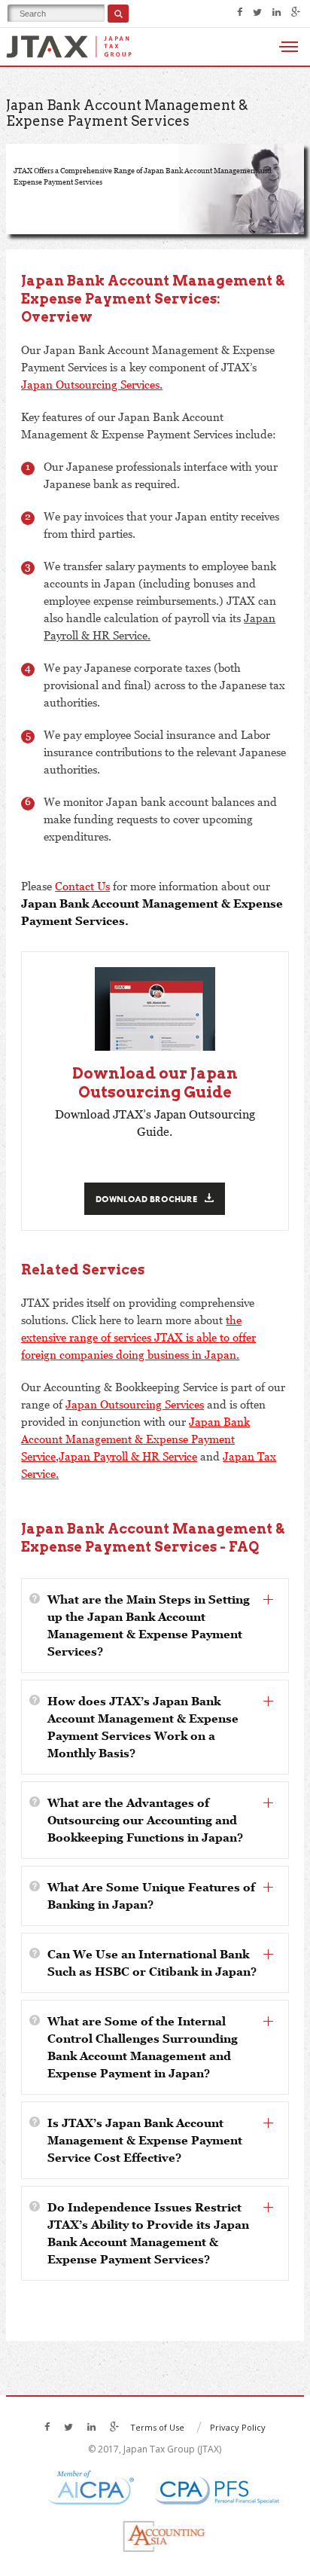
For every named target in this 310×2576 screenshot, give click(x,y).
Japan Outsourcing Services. (92, 384)
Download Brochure (146, 1199)
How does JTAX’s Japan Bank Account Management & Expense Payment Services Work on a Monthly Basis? (143, 1727)
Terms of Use (157, 2427)
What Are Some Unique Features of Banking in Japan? (151, 1895)
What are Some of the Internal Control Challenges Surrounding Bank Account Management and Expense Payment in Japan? (143, 2047)
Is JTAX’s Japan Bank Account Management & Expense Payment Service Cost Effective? (145, 2140)
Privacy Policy (238, 2427)
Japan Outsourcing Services (135, 1404)
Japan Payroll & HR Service (128, 1456)
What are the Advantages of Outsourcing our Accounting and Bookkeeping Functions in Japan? (145, 1820)
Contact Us (82, 886)
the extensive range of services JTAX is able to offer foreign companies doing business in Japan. (138, 1337)
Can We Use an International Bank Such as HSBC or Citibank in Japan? (152, 1963)
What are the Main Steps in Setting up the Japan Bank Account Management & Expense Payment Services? (149, 1625)
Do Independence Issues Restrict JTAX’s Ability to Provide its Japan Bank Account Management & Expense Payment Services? (148, 2233)
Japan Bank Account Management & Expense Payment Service (135, 1439)
